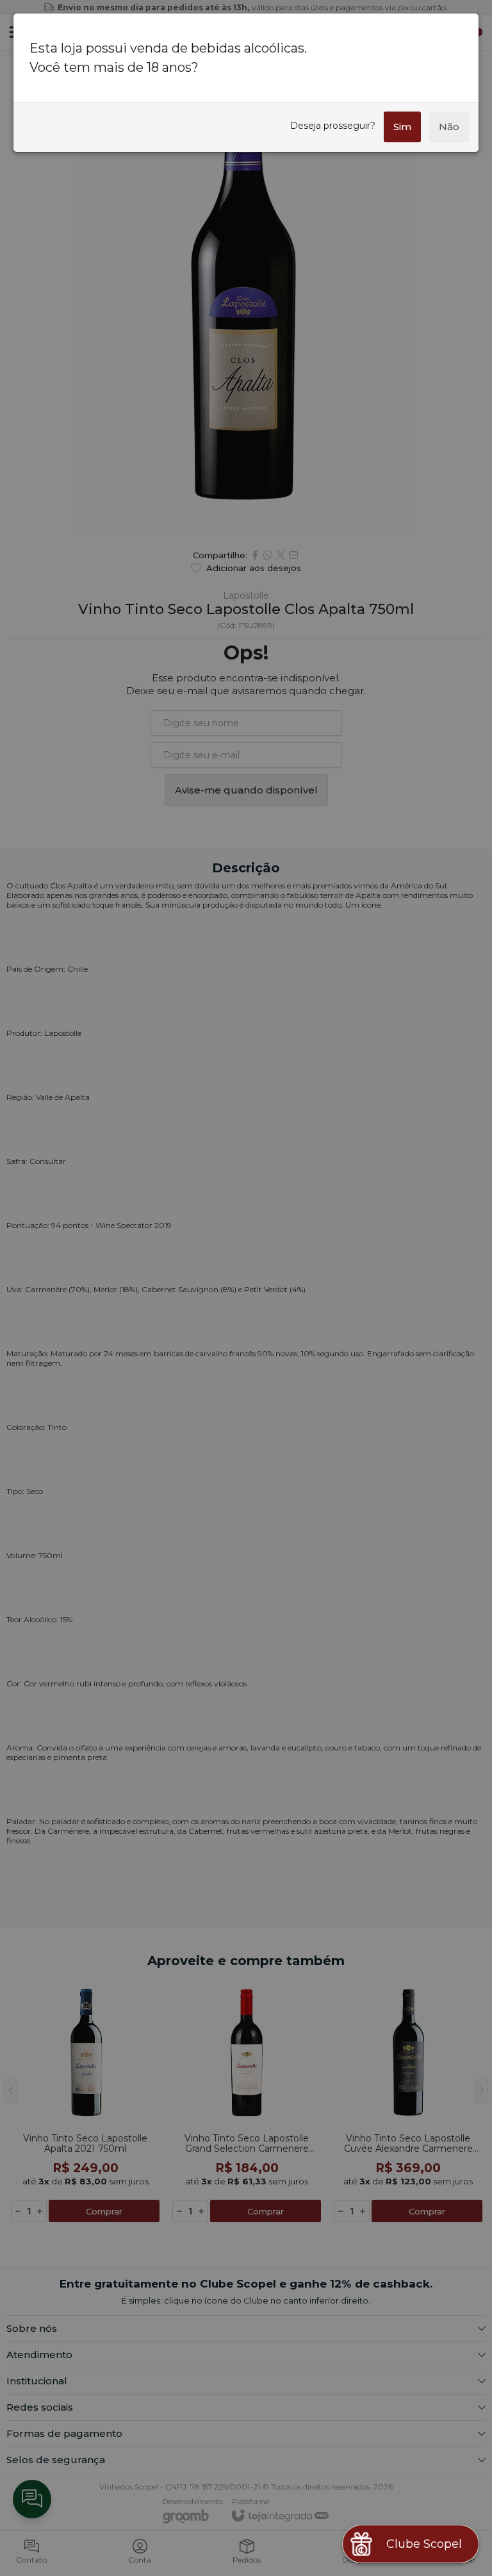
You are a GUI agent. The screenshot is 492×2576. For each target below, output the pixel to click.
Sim (402, 127)
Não (449, 127)
